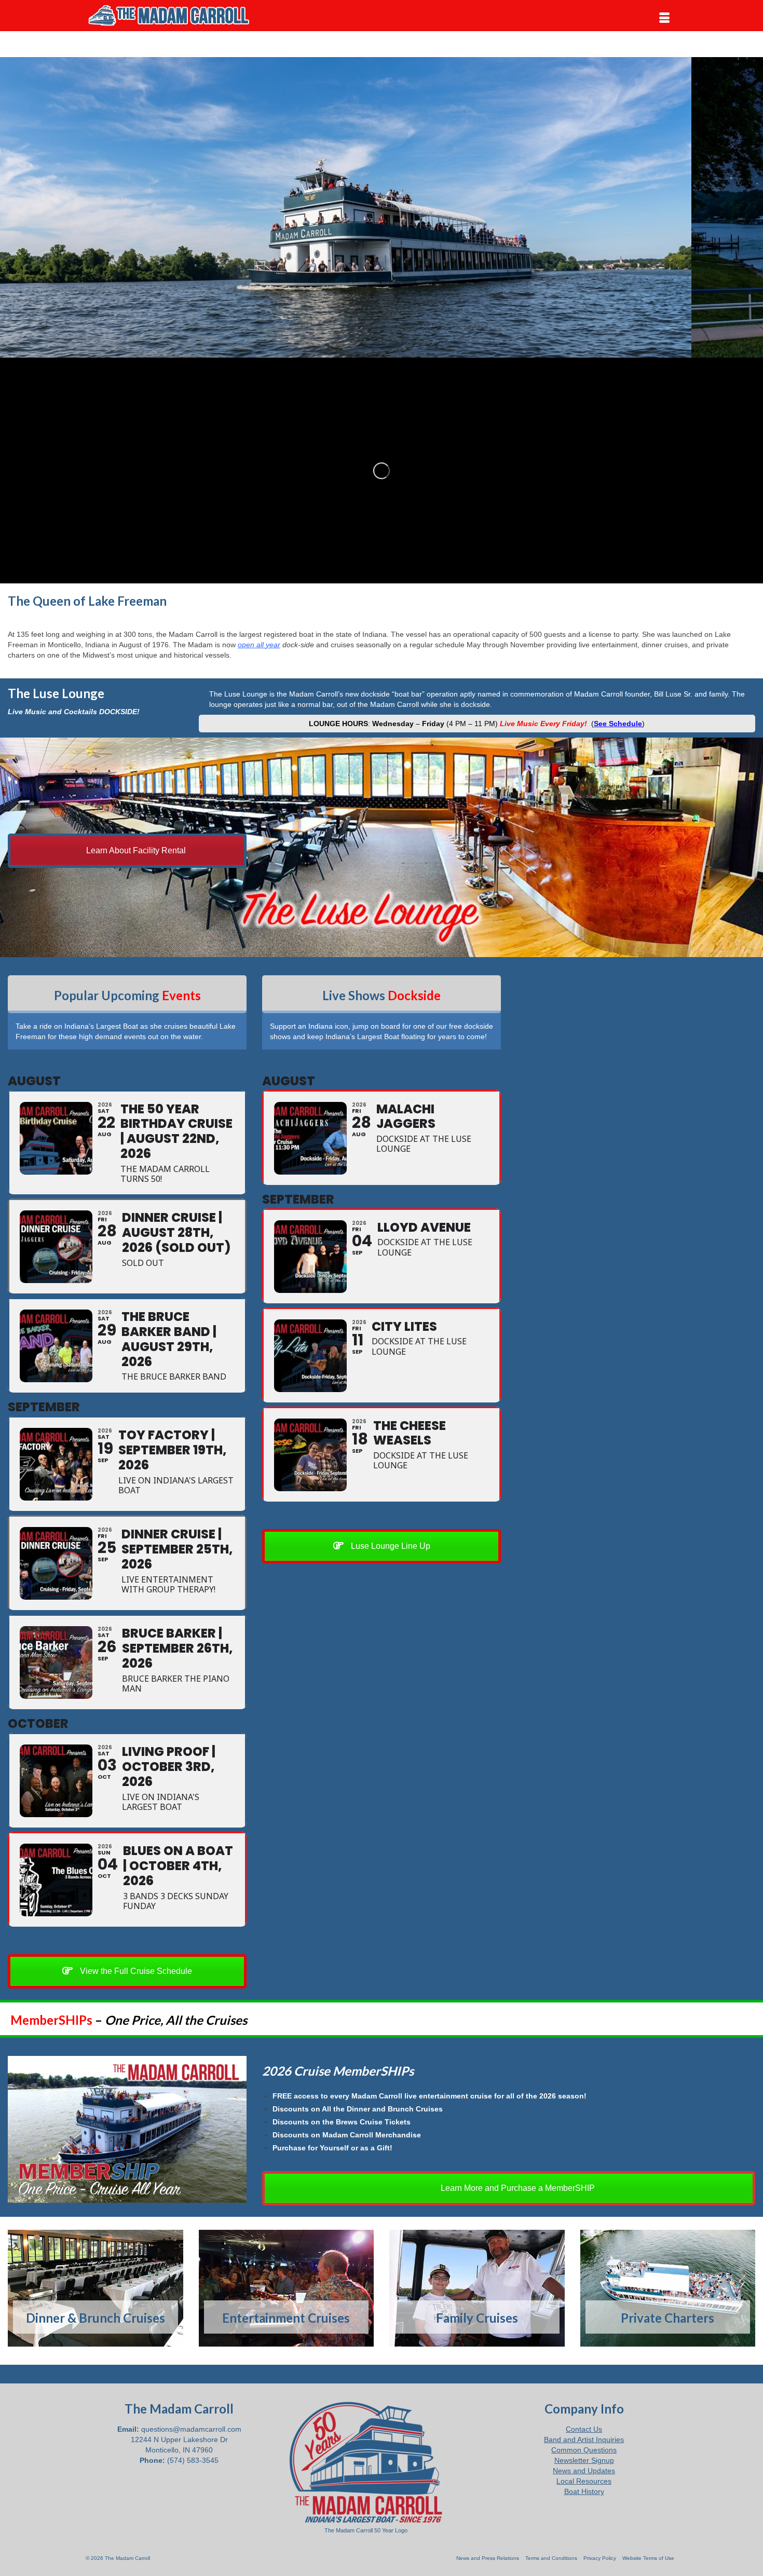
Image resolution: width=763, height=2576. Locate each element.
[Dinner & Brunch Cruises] (96, 2288)
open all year (259, 645)
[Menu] (664, 18)
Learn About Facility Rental (135, 850)
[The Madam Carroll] (179, 16)
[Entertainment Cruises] (287, 2288)
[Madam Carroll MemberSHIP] (127, 2129)
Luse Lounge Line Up (390, 1546)
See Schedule (618, 724)
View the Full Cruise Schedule (135, 1971)
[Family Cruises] (477, 2288)
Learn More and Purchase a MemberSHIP (517, 2188)
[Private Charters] (668, 2288)
